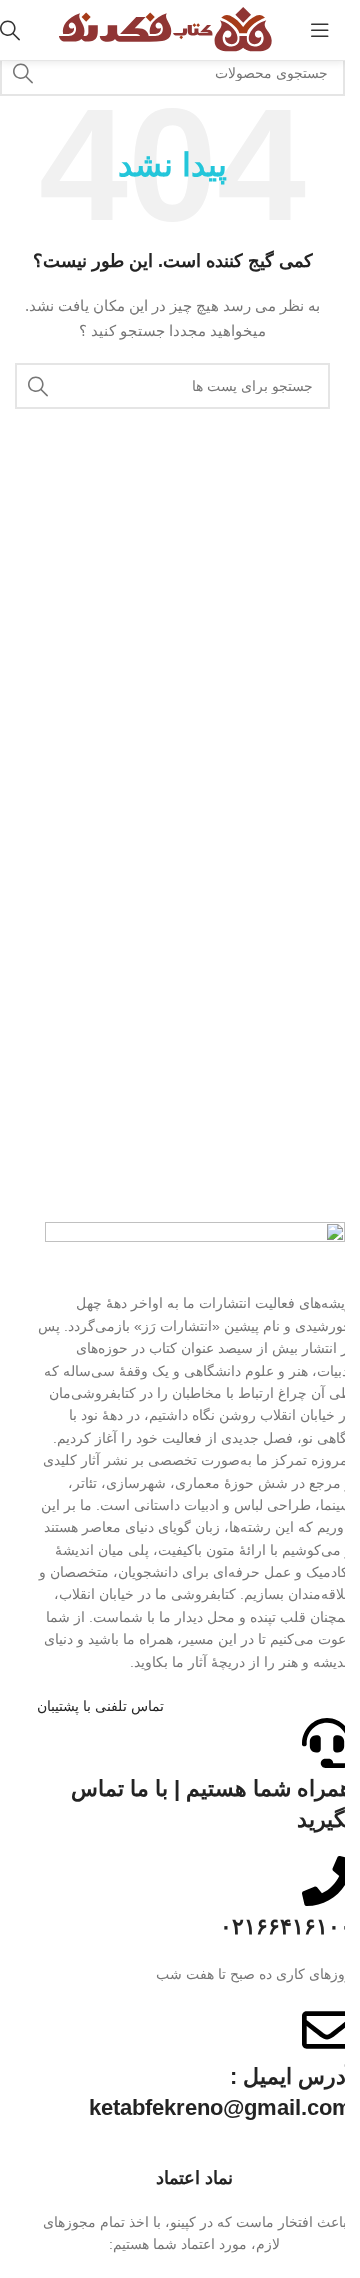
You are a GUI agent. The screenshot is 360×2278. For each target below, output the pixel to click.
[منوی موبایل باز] (320, 30)
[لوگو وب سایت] (165, 29)
